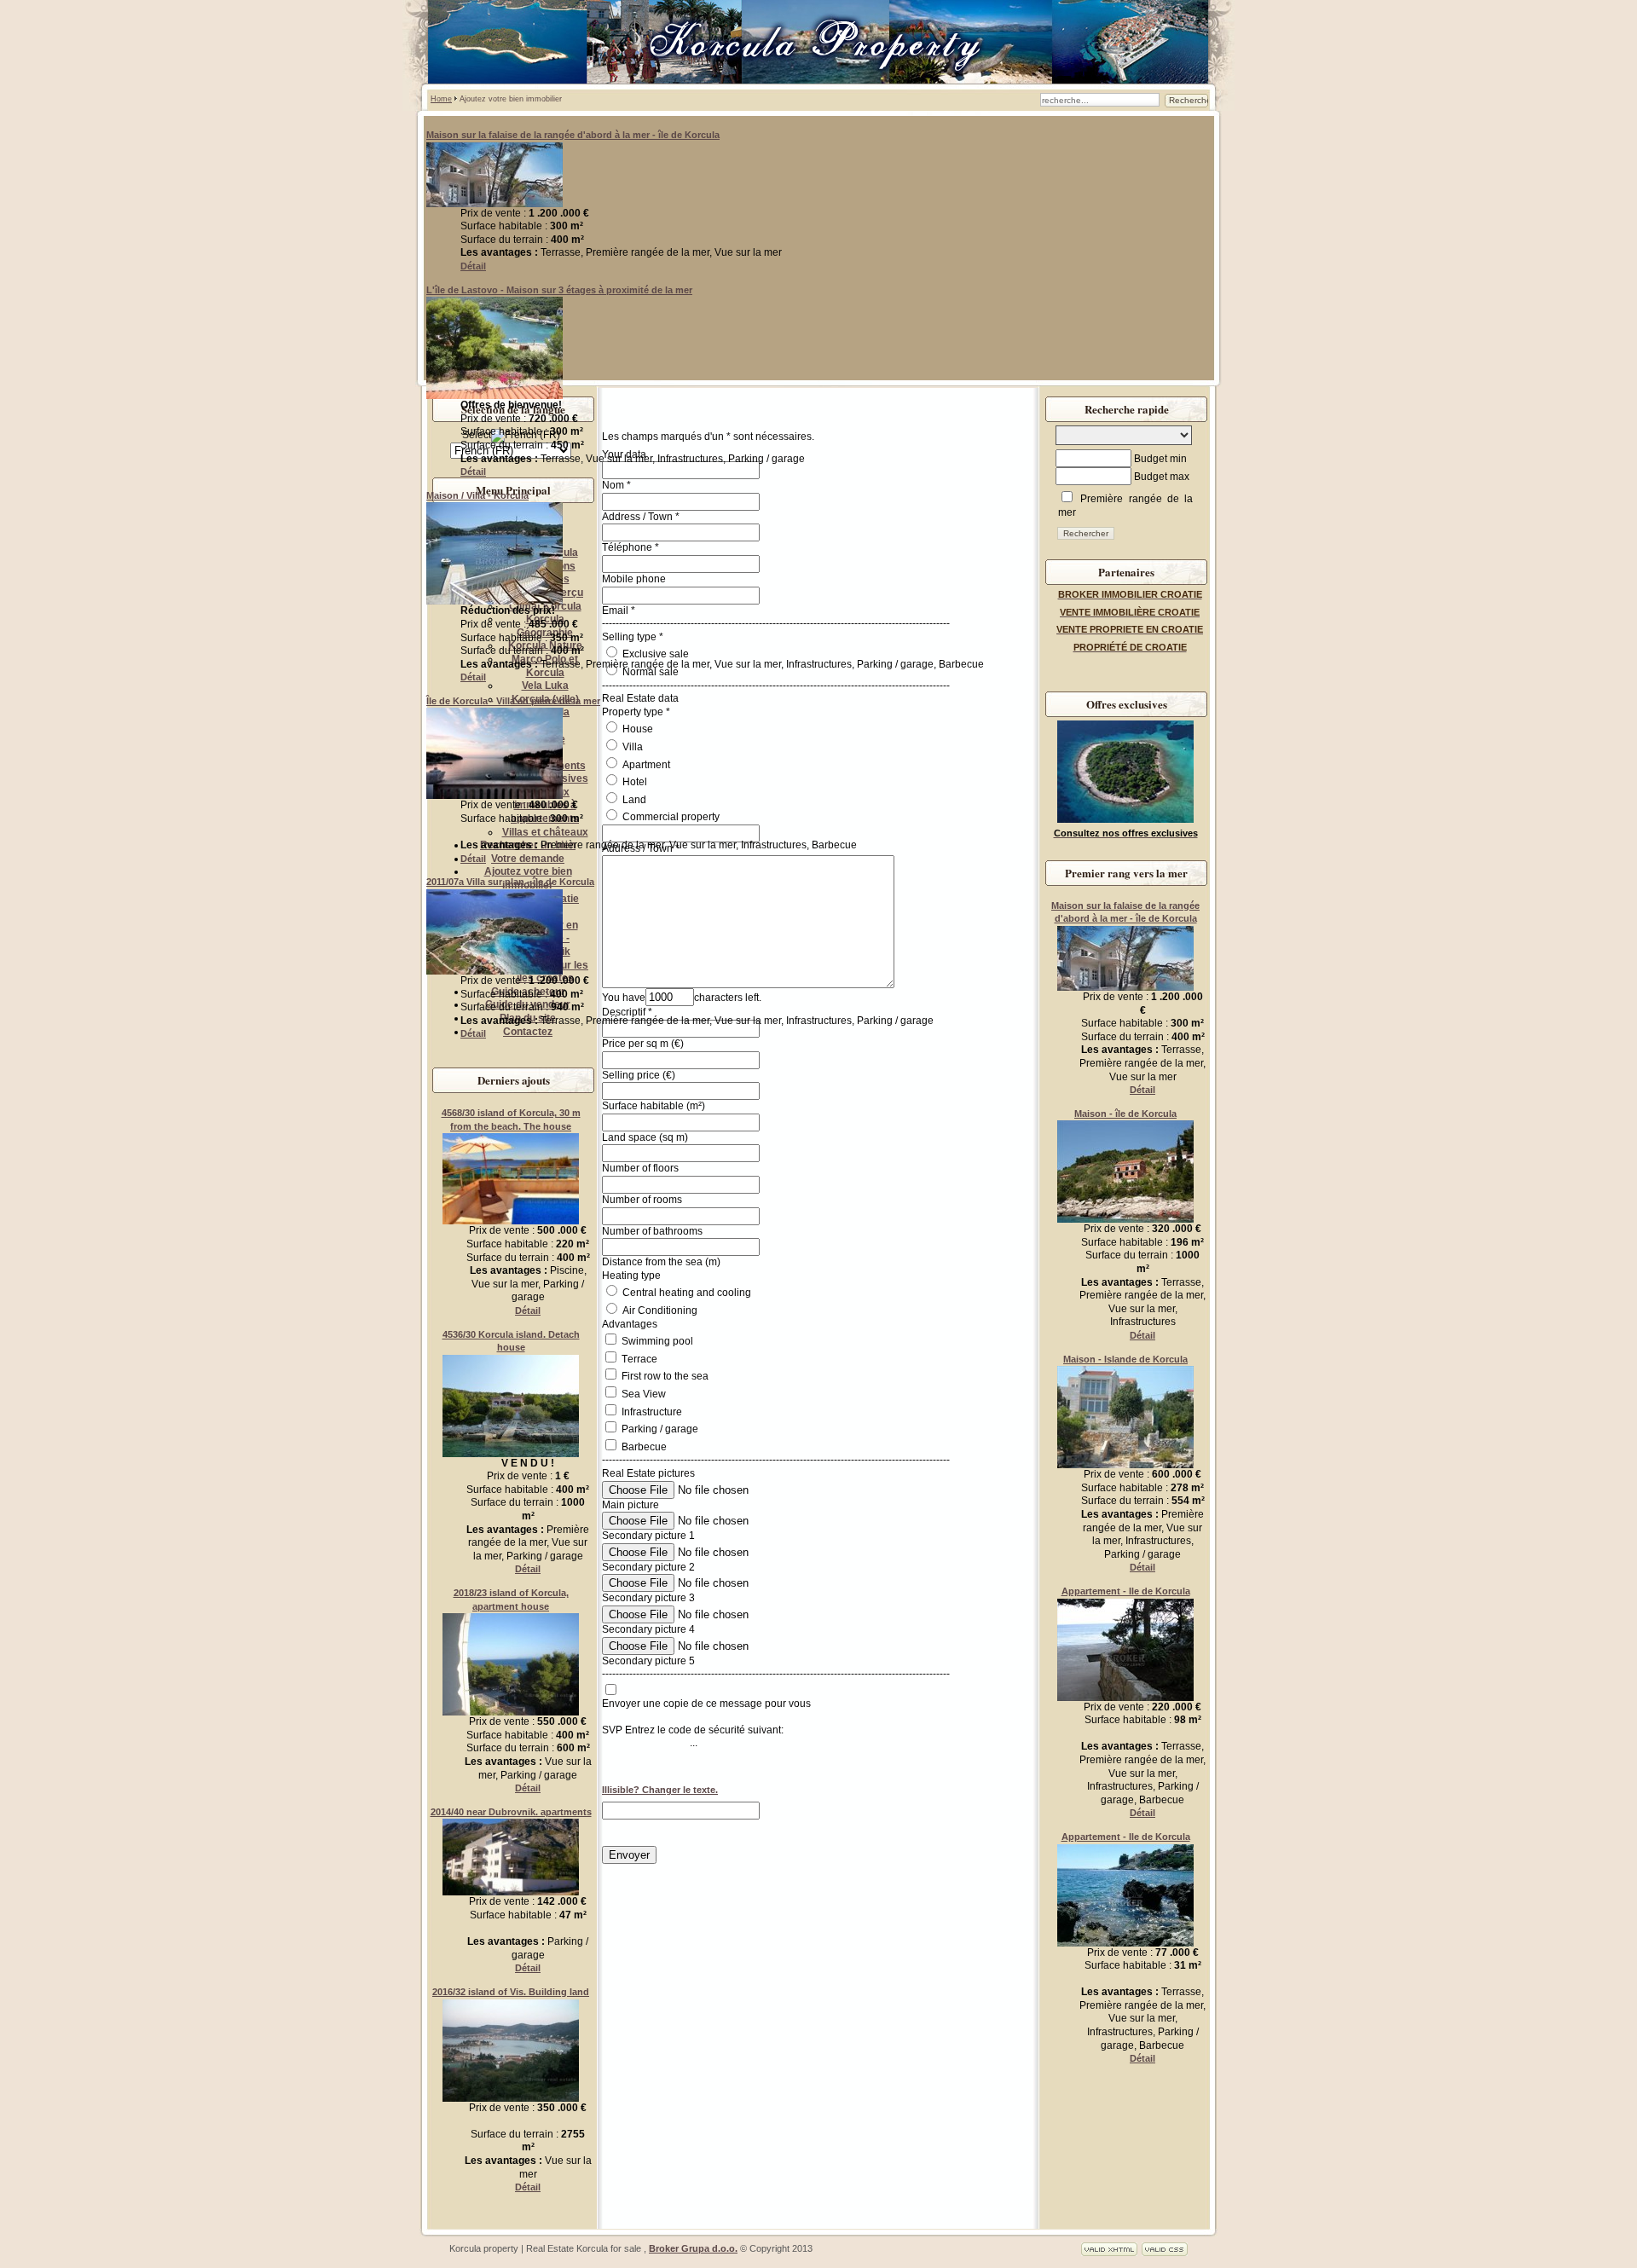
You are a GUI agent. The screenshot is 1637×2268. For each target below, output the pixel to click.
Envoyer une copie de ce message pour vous (706, 1704)
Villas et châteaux (545, 832)
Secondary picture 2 (648, 1567)
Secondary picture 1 (648, 1536)
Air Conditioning (659, 1310)
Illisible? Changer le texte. (660, 1790)
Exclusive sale (654, 654)
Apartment (645, 765)
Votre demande (528, 859)
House (636, 729)
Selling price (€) (639, 1075)
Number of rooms (642, 1200)
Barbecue (644, 1447)
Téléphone (627, 547)
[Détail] (495, 204)
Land (633, 800)
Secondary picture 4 (648, 1629)
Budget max (1162, 477)
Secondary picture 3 (648, 1598)
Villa (631, 747)
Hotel (633, 782)
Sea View (644, 1394)
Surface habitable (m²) (654, 1106)
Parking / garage (660, 1429)
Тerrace (639, 1359)
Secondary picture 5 (648, 1661)
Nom (613, 485)
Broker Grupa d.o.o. (693, 2248)
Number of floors (640, 1168)
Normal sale (649, 672)
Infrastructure (652, 1412)
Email (615, 610)
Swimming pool (657, 1341)
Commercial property (670, 817)
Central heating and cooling (685, 1293)
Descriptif (624, 1012)
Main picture (631, 1505)
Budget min (1160, 459)
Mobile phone (634, 579)
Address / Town (637, 517)
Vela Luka (545, 686)
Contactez (528, 1032)
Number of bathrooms (652, 1231)
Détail (473, 266)
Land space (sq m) (645, 1137)
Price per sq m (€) (643, 1044)
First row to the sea (665, 1376)
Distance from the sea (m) (661, 1262)
